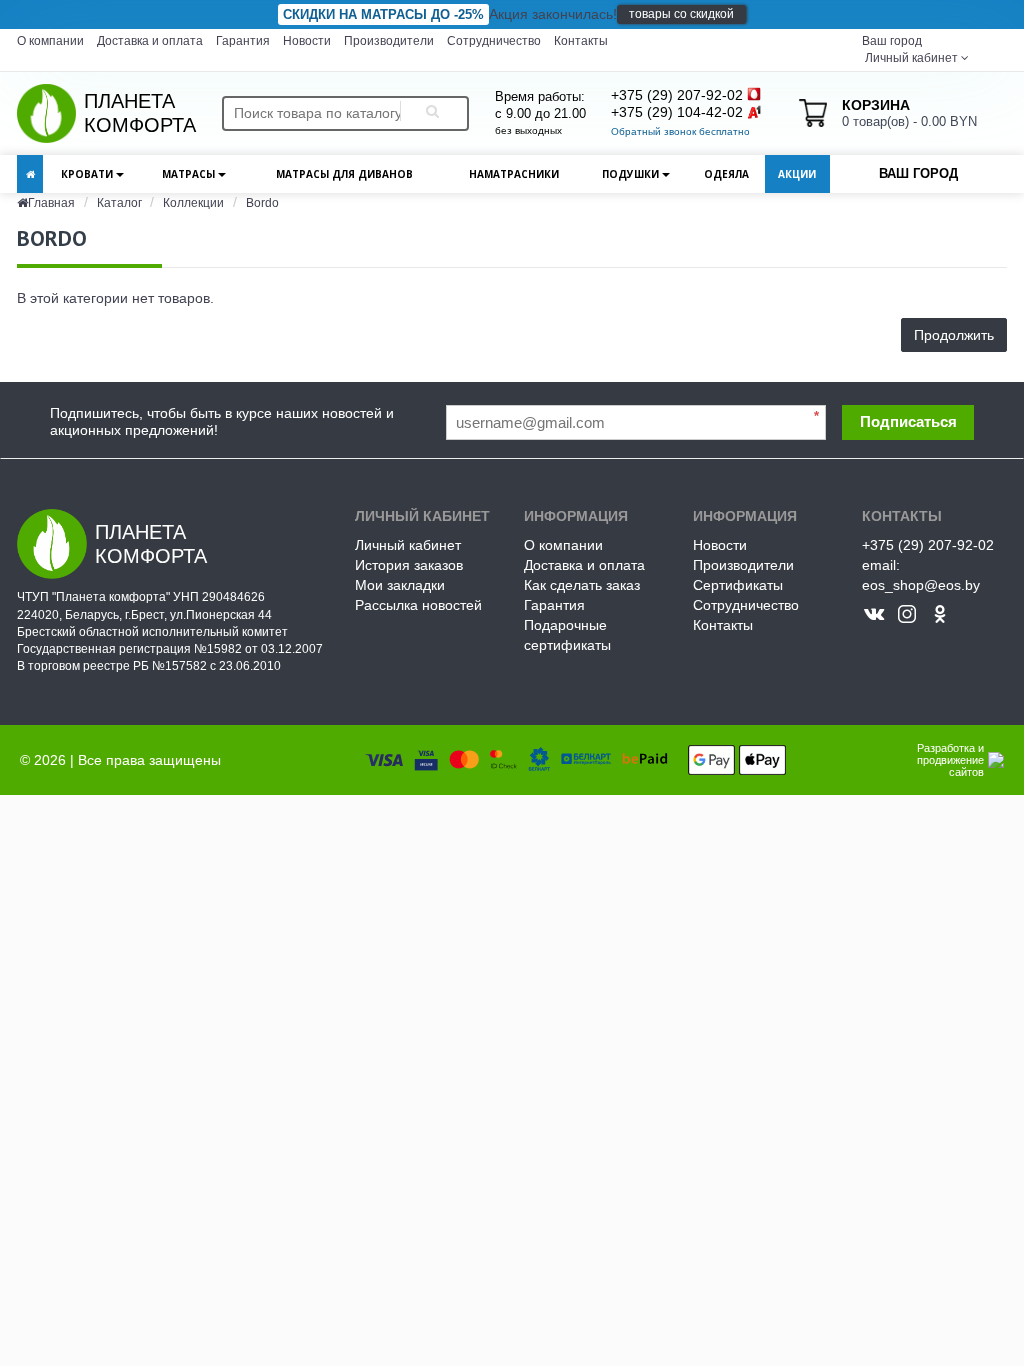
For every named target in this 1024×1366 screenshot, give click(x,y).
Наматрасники (514, 174)
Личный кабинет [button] (910, 58)
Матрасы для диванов (344, 174)
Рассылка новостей (418, 605)
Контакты (581, 41)
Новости (307, 41)
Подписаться (908, 421)
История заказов (409, 565)
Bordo (262, 203)
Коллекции (193, 203)
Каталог (121, 203)
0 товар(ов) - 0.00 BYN (909, 113)
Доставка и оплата (150, 41)
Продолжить (954, 335)
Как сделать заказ (582, 585)
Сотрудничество (494, 41)
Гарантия (243, 41)
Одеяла (726, 174)
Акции (797, 174)
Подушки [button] (632, 174)
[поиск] (429, 113)
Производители (389, 41)
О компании (50, 41)
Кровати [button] (88, 174)
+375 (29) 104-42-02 (677, 112)
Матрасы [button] (190, 174)
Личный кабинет (408, 545)
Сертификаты (738, 585)
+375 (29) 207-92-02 (677, 95)
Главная (51, 203)
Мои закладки (400, 585)
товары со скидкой (681, 14)
